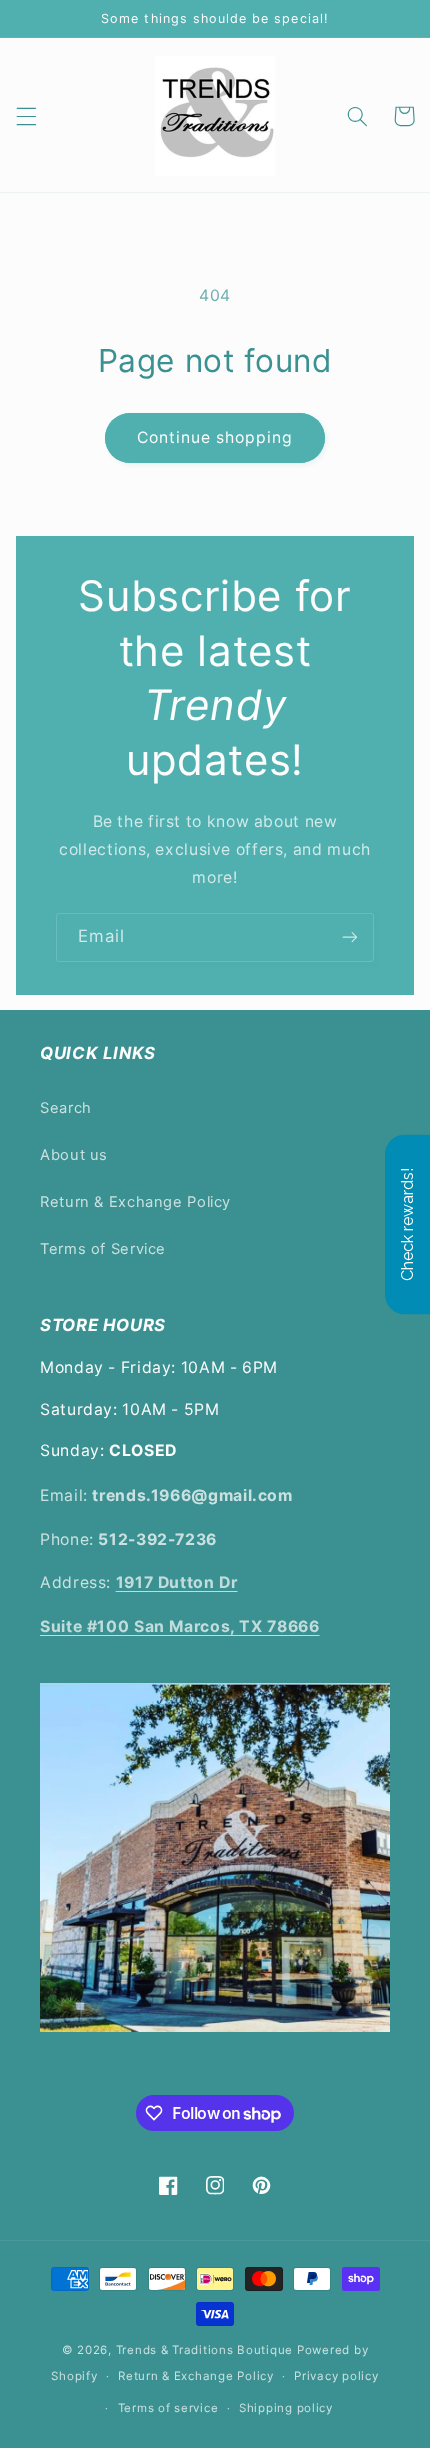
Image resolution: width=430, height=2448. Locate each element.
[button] (26, 116)
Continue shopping (215, 437)
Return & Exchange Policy (135, 1202)
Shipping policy (286, 2408)
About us (74, 1155)
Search (66, 1108)
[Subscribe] (350, 937)
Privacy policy (336, 2376)
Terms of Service (103, 1249)
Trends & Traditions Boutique (205, 2350)
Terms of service (168, 2408)
